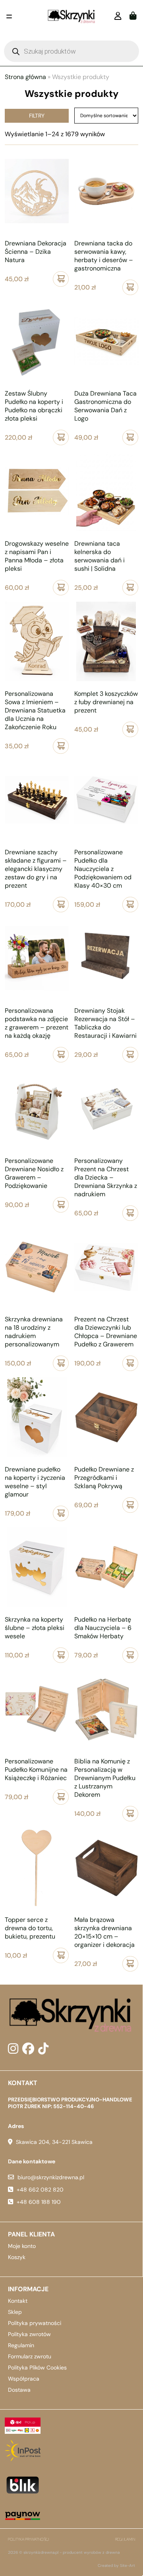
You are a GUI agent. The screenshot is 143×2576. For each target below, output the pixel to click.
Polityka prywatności (35, 2323)
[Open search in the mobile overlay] (71, 51)
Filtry (37, 116)
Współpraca (24, 2379)
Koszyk (17, 2257)
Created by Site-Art (116, 2565)
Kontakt (18, 2301)
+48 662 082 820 (40, 2190)
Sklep (15, 2312)
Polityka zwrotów (29, 2334)
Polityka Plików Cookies (37, 2367)
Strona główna (25, 77)
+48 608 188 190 (39, 2202)
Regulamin (21, 2345)
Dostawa (19, 2390)
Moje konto (22, 2246)
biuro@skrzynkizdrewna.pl (51, 2177)
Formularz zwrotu (30, 2356)
